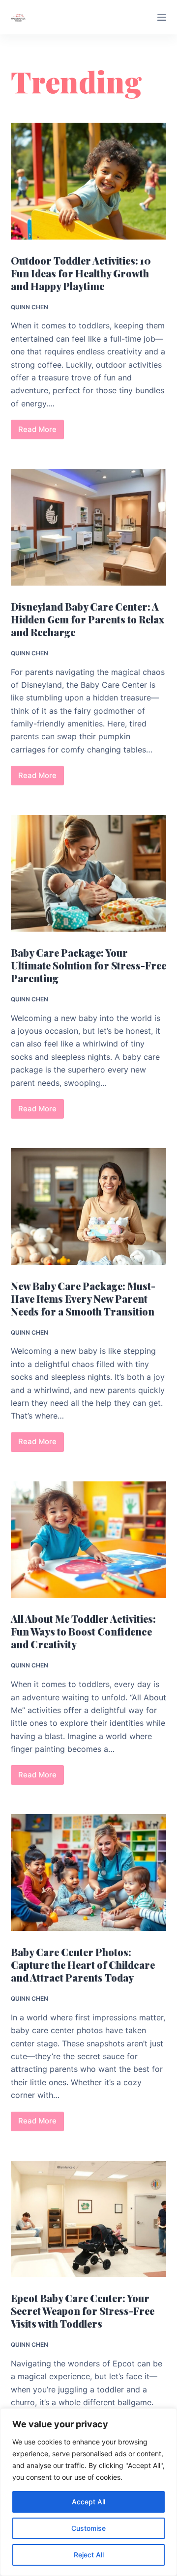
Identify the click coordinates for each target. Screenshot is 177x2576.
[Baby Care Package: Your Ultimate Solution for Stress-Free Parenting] (89, 873)
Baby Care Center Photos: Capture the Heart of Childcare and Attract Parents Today (83, 1965)
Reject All (89, 2555)
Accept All (88, 2502)
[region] (88, 2492)
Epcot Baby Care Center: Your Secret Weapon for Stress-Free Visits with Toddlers (83, 2311)
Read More (41, 432)
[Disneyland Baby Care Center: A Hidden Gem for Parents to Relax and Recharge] (89, 527)
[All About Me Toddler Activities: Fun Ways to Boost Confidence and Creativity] (89, 1540)
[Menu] (162, 17)
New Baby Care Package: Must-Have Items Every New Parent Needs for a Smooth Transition (83, 1299)
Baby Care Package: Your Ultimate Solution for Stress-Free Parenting (88, 965)
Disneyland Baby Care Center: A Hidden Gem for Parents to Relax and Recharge (88, 619)
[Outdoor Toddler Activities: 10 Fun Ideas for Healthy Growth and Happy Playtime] (89, 181)
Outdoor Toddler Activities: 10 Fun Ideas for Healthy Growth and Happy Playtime (81, 273)
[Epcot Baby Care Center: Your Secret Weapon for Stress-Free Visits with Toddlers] (89, 2219)
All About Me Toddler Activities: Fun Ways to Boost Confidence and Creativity (83, 1631)
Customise (88, 2528)
